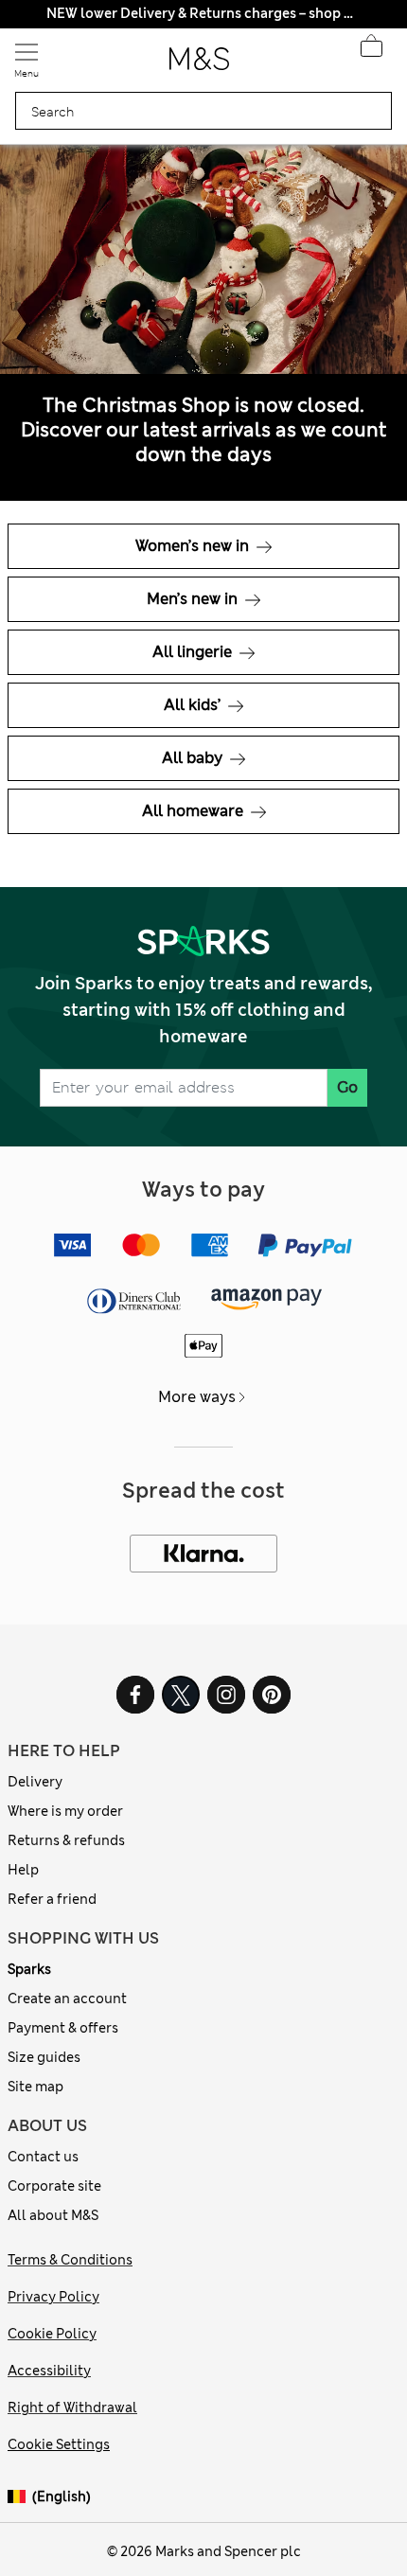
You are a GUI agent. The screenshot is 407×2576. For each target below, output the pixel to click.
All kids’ (194, 705)
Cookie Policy (52, 2334)
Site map (35, 2087)
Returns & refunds (66, 1840)
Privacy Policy (53, 2297)
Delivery (35, 1782)
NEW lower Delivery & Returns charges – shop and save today (203, 13)
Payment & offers (63, 2028)
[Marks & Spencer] (199, 64)
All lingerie (194, 652)
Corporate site (54, 2186)
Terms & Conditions (70, 2260)
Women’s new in (194, 546)
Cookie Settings (59, 2444)
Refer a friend (52, 1899)
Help (23, 1870)
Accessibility (49, 2371)
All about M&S (53, 2215)
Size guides (44, 2057)
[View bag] (371, 51)
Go (347, 1087)
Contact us (43, 2157)
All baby (194, 758)
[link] (20, 2497)
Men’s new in (194, 599)
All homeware (195, 811)
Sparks (29, 1969)
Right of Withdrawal (72, 2407)
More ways (197, 1397)
